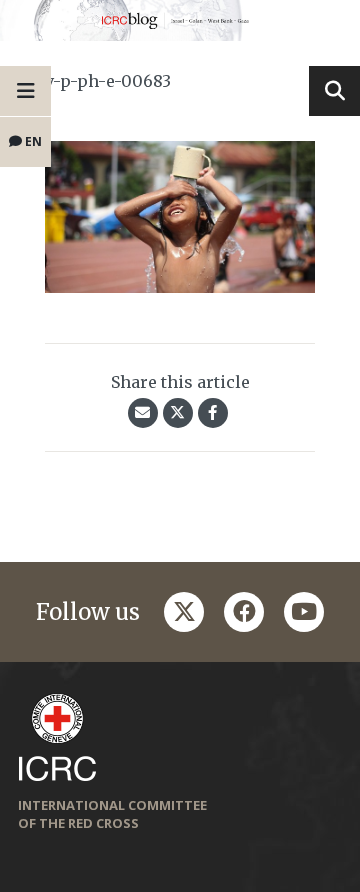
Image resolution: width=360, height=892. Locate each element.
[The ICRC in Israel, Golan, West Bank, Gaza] (180, 20)
